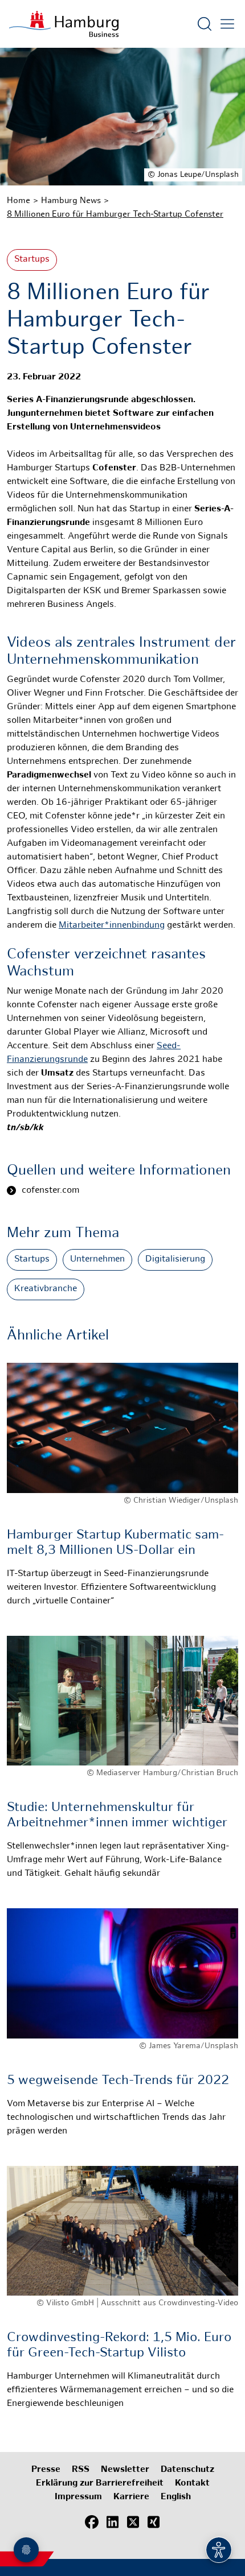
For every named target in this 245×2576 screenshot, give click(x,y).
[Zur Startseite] (64, 24)
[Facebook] (92, 2522)
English (176, 2497)
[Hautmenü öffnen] (227, 24)
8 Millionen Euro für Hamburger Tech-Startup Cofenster (115, 214)
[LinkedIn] (112, 2522)
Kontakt (192, 2484)
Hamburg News (71, 201)
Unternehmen (97, 1260)
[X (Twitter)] (133, 2522)
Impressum (78, 2497)
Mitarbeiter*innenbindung (112, 926)
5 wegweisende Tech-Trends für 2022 (118, 2081)
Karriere (131, 2497)
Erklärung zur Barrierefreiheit (100, 2484)
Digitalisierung (175, 1260)
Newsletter (125, 2470)
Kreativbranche (46, 1289)
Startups (32, 260)
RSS (81, 2470)
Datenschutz (187, 2470)
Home (19, 201)
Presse (46, 2470)
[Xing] (153, 2522)
